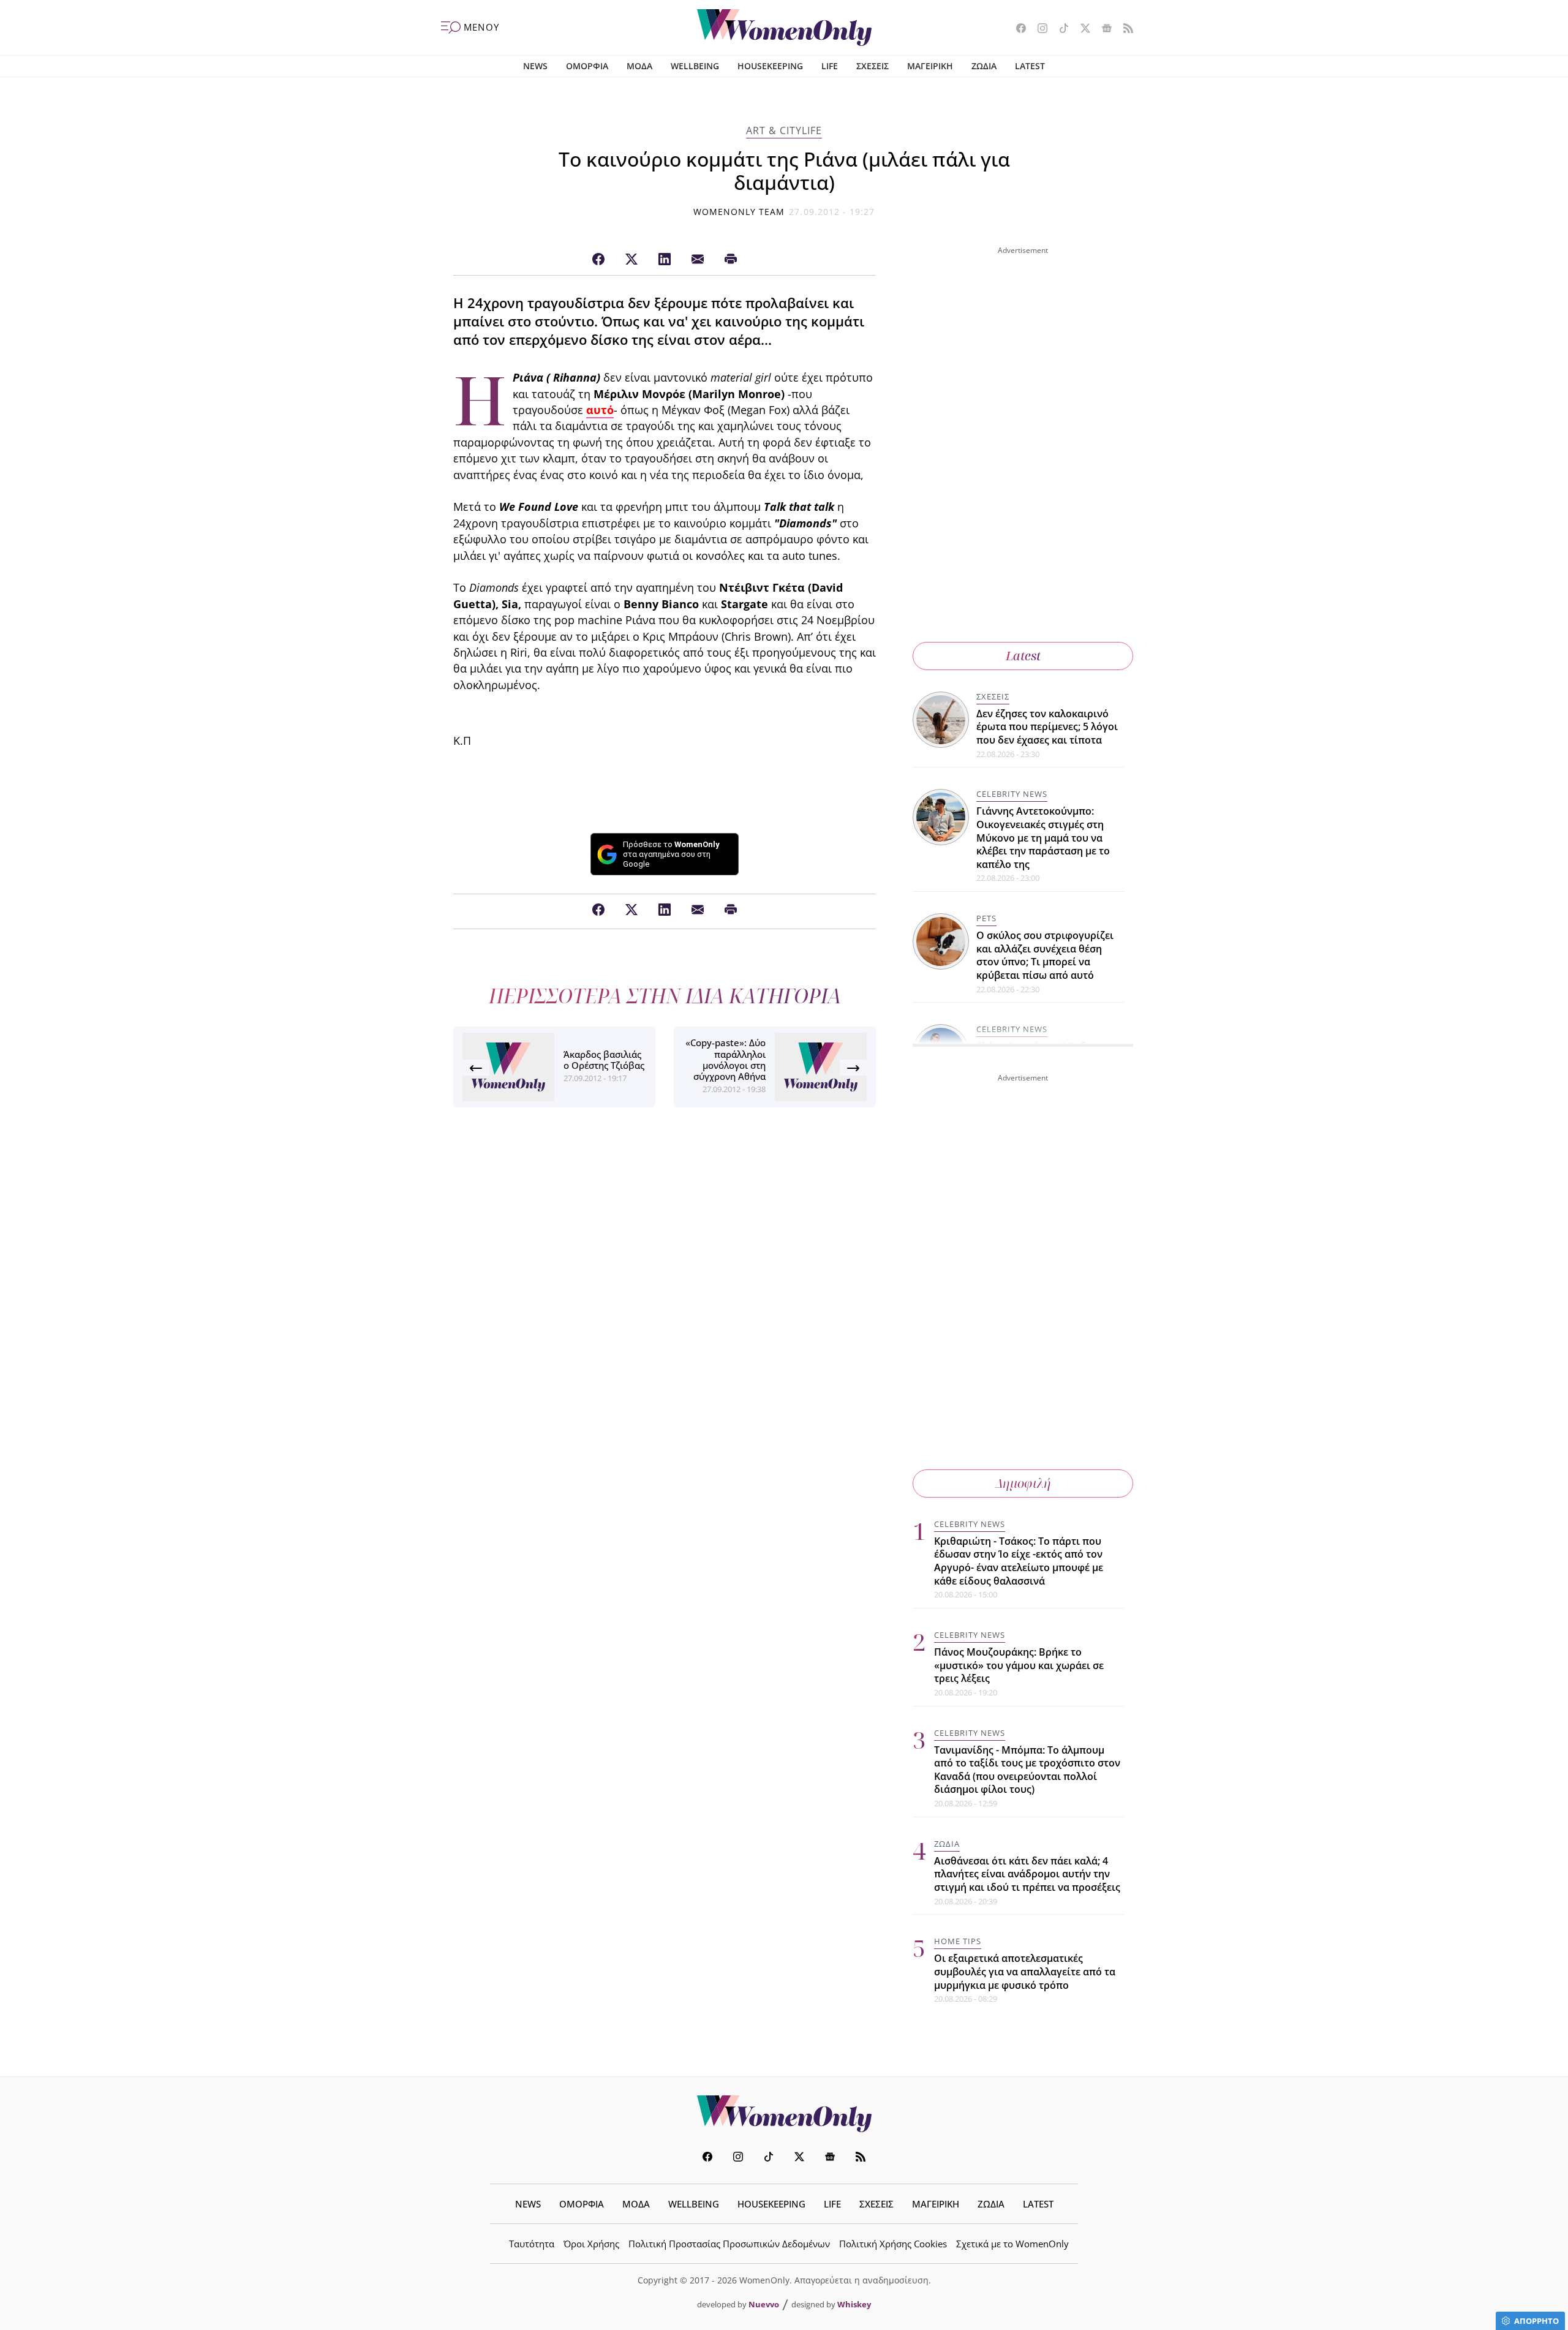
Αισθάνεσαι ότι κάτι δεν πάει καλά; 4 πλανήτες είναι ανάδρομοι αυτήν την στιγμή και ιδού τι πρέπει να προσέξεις (1027, 1874)
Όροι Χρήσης (591, 2244)
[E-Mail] (698, 260)
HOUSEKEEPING (770, 66)
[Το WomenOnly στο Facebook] (1016, 29)
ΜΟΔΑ (639, 66)
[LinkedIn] (665, 260)
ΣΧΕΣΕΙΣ (873, 66)
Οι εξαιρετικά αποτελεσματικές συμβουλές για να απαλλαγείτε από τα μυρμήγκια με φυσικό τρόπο (1025, 1971)
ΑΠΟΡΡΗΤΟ (1536, 2321)
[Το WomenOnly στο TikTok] (1059, 29)
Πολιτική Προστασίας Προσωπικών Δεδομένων (729, 2244)
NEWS (535, 66)
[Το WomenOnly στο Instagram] (1038, 29)
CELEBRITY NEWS (1012, 794)
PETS (986, 918)
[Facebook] (598, 260)
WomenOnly (784, 2114)
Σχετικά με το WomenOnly (1012, 2244)
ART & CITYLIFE (784, 130)
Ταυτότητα (532, 2244)
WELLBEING (695, 66)
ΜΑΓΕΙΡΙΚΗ (930, 66)
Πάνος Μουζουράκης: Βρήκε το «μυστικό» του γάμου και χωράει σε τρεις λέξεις (1019, 1665)
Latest (1023, 656)
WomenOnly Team (739, 212)
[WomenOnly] (784, 28)
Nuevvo (764, 2304)
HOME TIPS (958, 1941)
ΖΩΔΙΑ (984, 66)
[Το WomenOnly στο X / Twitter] (1081, 29)
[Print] (731, 260)
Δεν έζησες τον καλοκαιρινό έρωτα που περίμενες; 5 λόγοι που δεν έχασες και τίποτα (1047, 727)
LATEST (1030, 66)
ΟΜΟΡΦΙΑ (587, 66)
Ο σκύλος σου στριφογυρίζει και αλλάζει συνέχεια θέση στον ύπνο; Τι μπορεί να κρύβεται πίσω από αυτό (1045, 955)
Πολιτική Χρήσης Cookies (893, 2244)
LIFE (830, 66)
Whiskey (854, 2304)
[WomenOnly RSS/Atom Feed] (1124, 29)
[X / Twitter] (631, 260)
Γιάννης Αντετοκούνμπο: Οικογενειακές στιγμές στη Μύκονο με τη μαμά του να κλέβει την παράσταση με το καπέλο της (1043, 837)
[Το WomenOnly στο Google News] (1102, 29)
